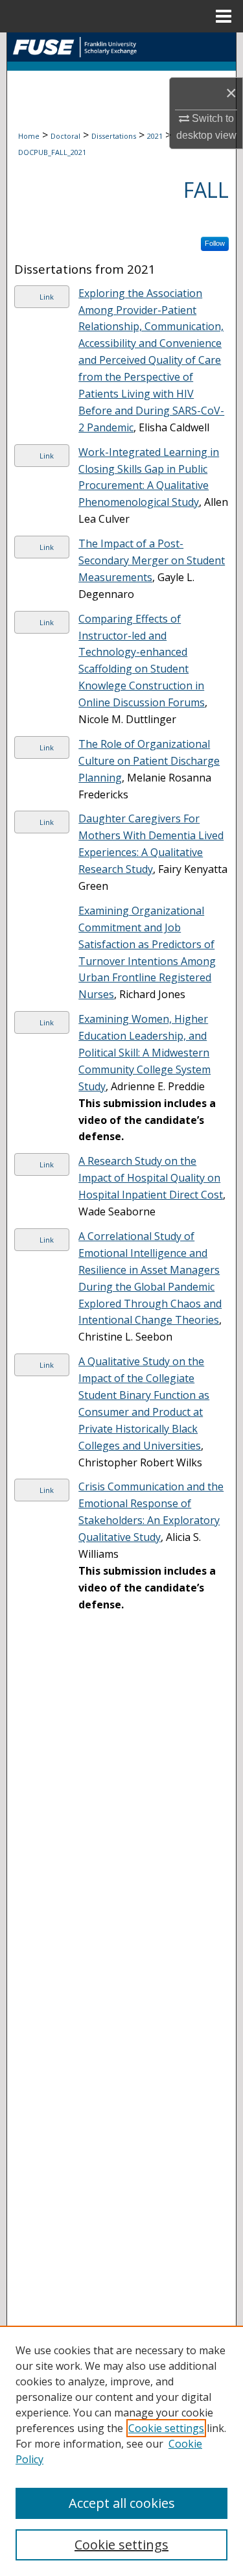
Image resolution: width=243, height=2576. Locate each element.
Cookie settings (166, 2428)
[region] (121, 2451)
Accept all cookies (122, 2503)
